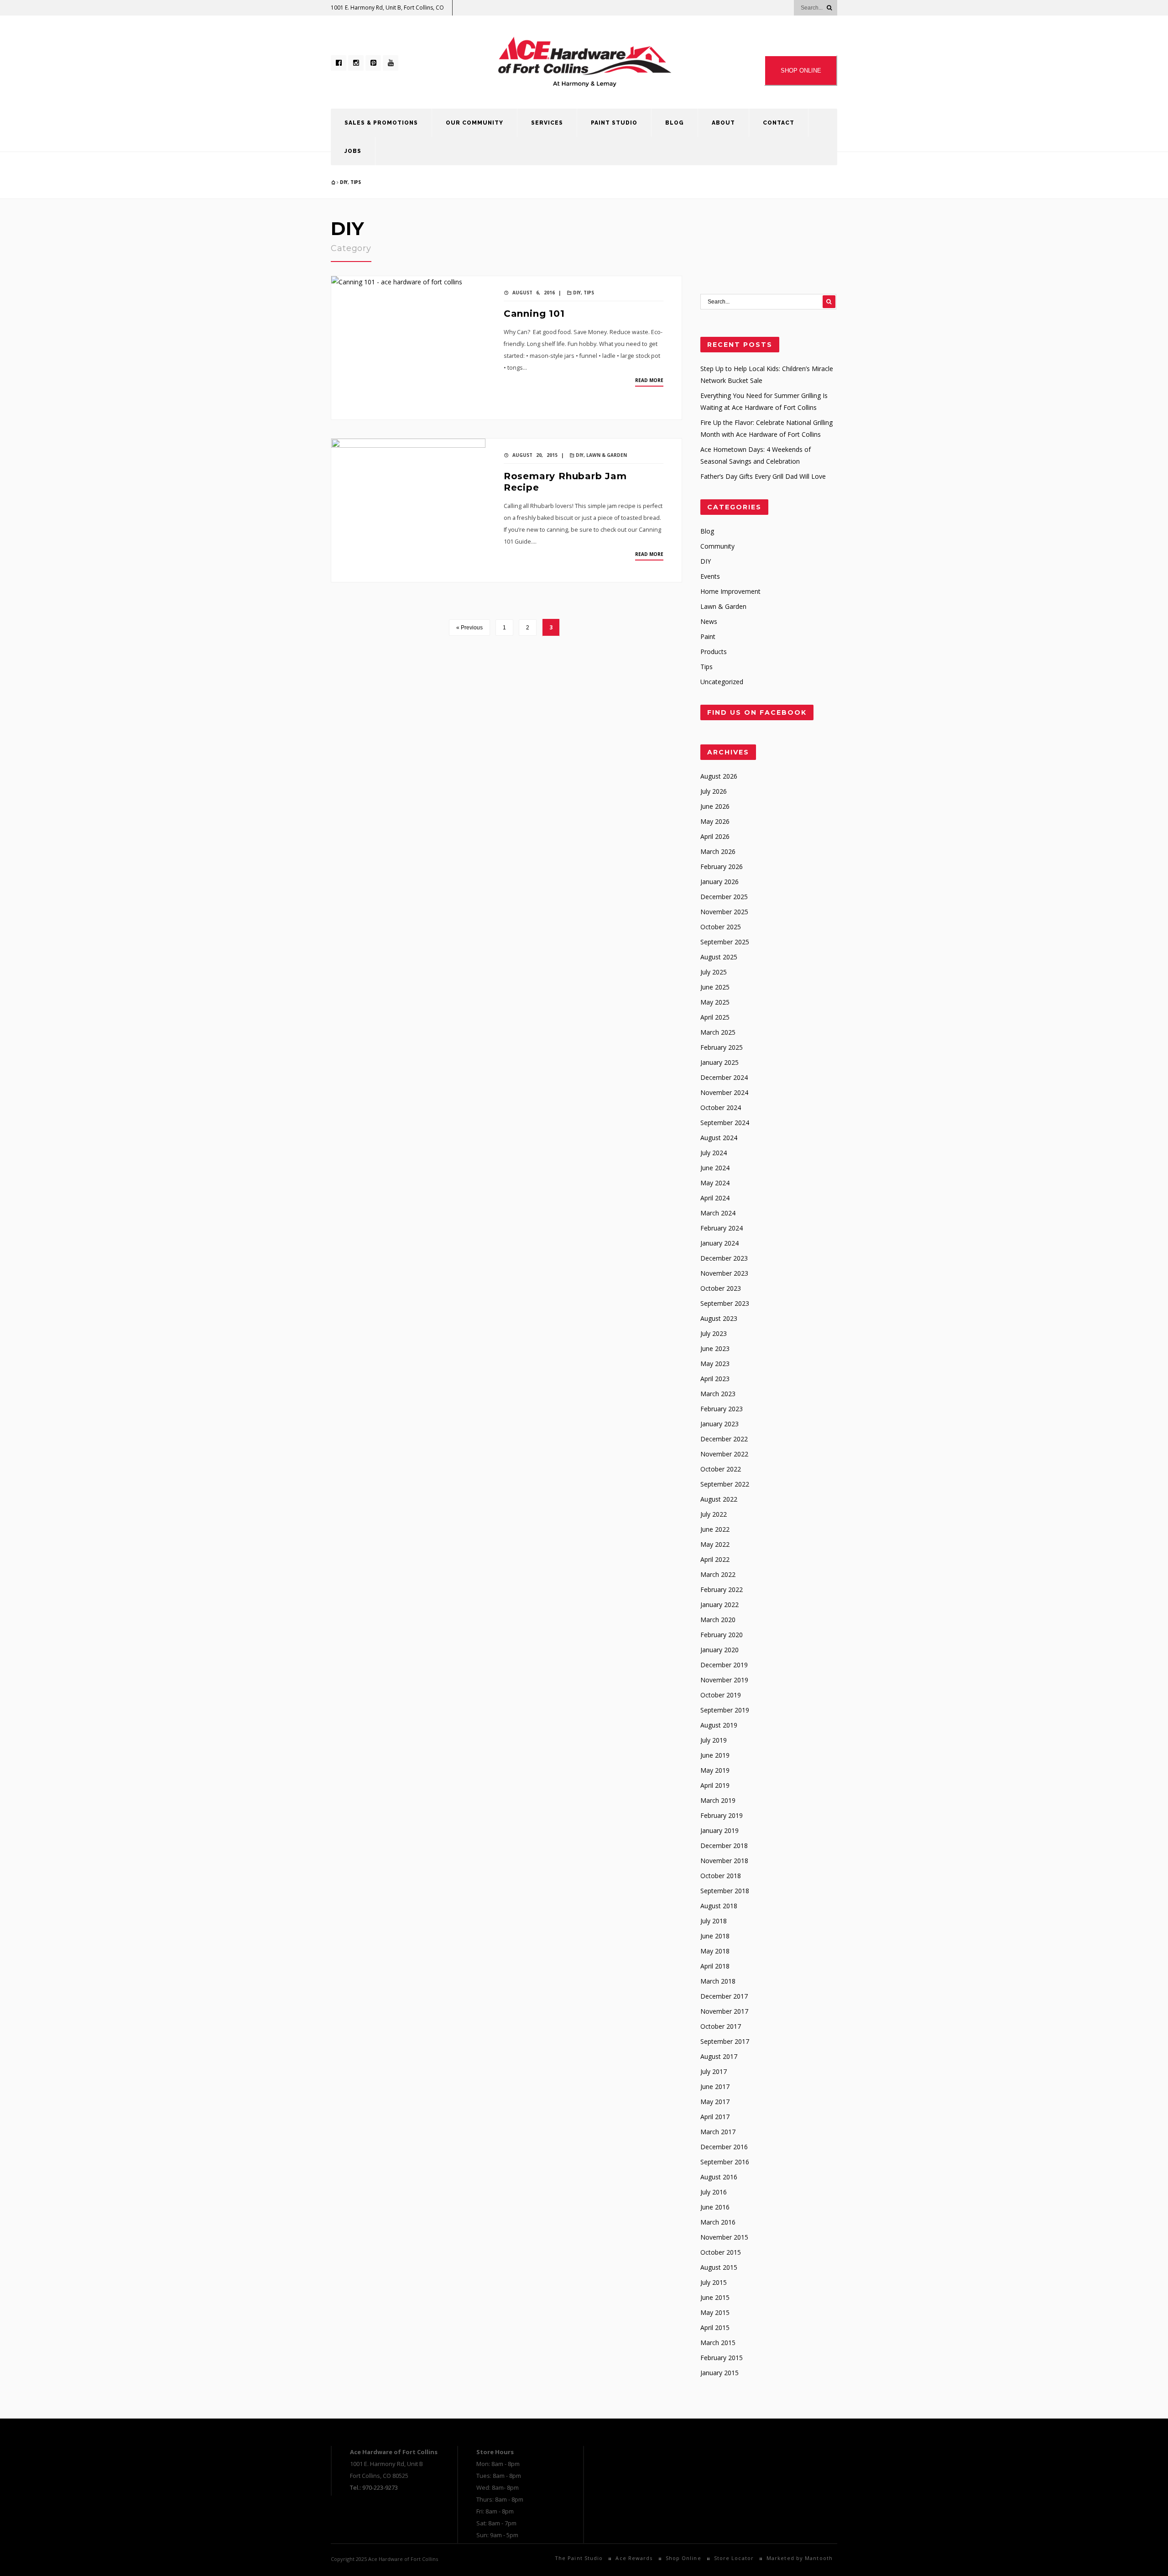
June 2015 (715, 2297)
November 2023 (724, 1273)
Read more (649, 380)
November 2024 (724, 1092)
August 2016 (719, 2177)
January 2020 (720, 1650)
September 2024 (725, 1123)
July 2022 (714, 1514)
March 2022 (718, 1574)
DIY (344, 182)
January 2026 (720, 882)
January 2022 (720, 1605)
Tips (356, 182)
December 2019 (724, 1665)
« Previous (469, 628)
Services (547, 123)
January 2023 (720, 1424)
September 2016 (725, 2162)
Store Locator (734, 2558)
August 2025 (719, 957)
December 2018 (724, 1846)
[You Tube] (391, 63)
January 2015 (720, 2373)
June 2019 (715, 1755)
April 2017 (715, 2117)
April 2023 (715, 1379)
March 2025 (718, 1032)
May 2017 (715, 2102)
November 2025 (724, 912)
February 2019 (722, 1815)
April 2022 (715, 1559)
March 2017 (718, 2132)
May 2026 (715, 821)
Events (710, 576)
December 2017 (724, 1996)
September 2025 (725, 942)
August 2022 (719, 1499)
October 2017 (721, 2026)
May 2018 (715, 1951)
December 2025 (724, 897)
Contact (779, 123)
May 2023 (715, 1364)
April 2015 (715, 2327)
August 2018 (719, 1906)
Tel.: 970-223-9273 (374, 2487)
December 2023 (724, 1258)
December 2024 (724, 1077)
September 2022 (725, 1484)
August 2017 (719, 2056)
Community (717, 546)
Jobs (353, 151)
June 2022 (715, 1529)
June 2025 (715, 987)
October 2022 (721, 1469)
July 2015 (714, 2282)
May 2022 (715, 1544)
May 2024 (715, 1183)
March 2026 (718, 851)
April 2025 (715, 1017)
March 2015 (718, 2343)
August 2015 (719, 2267)
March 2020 (718, 1620)
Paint (708, 636)
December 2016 (724, 2147)
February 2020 (722, 1635)
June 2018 (715, 1936)
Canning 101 (534, 314)
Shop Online (683, 2558)
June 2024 (715, 1168)
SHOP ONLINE (801, 71)
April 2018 (715, 1966)
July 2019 (714, 1740)
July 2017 (714, 2071)
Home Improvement (730, 591)
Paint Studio (614, 123)
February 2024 (722, 1228)
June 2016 (715, 2207)
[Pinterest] (373, 63)
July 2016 (714, 2192)
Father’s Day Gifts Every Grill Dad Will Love (763, 476)
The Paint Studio (579, 2558)
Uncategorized (722, 682)
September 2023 (725, 1303)
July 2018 (714, 1921)
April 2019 (715, 1785)
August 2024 (719, 1138)
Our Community (474, 123)
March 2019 (718, 1800)
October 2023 (721, 1288)
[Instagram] (356, 63)
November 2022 (724, 1454)
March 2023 (718, 1394)
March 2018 (718, 1981)
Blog (675, 123)
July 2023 (714, 1333)
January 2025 (720, 1062)
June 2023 (715, 1348)
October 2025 (721, 927)
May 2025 (715, 1002)
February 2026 (722, 867)
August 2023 (719, 1318)
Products (714, 652)
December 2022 (724, 1439)
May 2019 (715, 1770)
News (709, 621)
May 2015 (715, 2312)
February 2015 (722, 2358)
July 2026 (714, 791)
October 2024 (721, 1107)
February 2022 (722, 1589)
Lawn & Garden (607, 455)
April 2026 (715, 836)
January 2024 (720, 1243)
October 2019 (721, 1695)
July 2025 (714, 972)
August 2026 (719, 776)
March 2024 (718, 1213)
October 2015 (721, 2252)
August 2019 (719, 1725)
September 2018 (725, 1891)
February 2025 (722, 1047)
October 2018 (721, 1876)
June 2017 (715, 2086)
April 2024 (715, 1198)
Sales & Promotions (381, 123)
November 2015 (724, 2237)
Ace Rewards (634, 2558)
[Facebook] (339, 63)
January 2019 (720, 1830)
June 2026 (715, 806)
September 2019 (725, 1710)
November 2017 (724, 2011)
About (723, 123)
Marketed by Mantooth (800, 2558)
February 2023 (722, 1409)
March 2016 (718, 2222)
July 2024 (714, 1153)
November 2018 (724, 1861)
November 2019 (724, 1680)
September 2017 (725, 2041)
